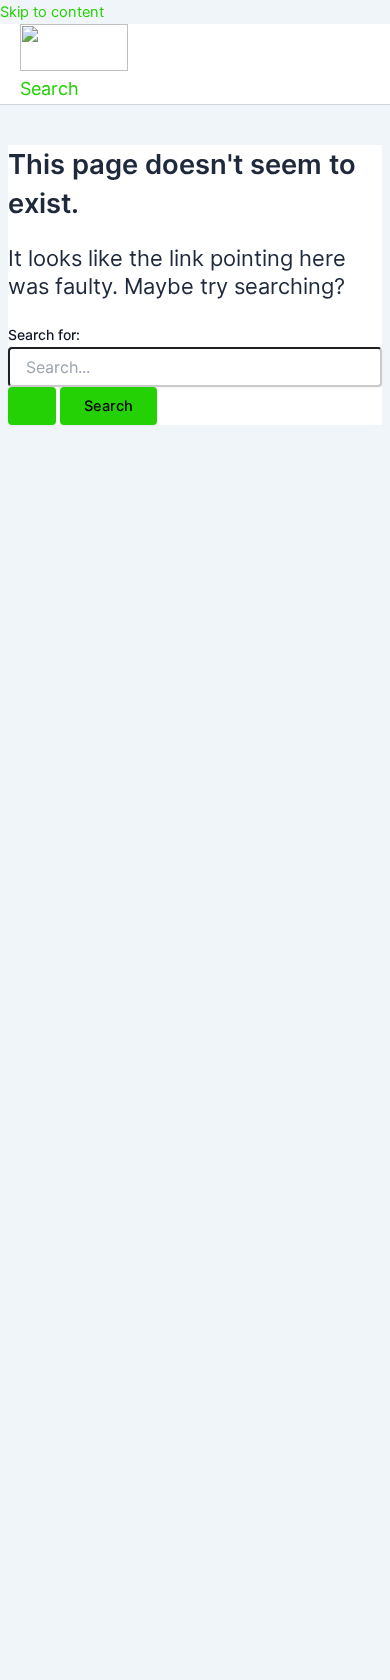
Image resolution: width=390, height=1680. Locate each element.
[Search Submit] (32, 406)
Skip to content (52, 12)
